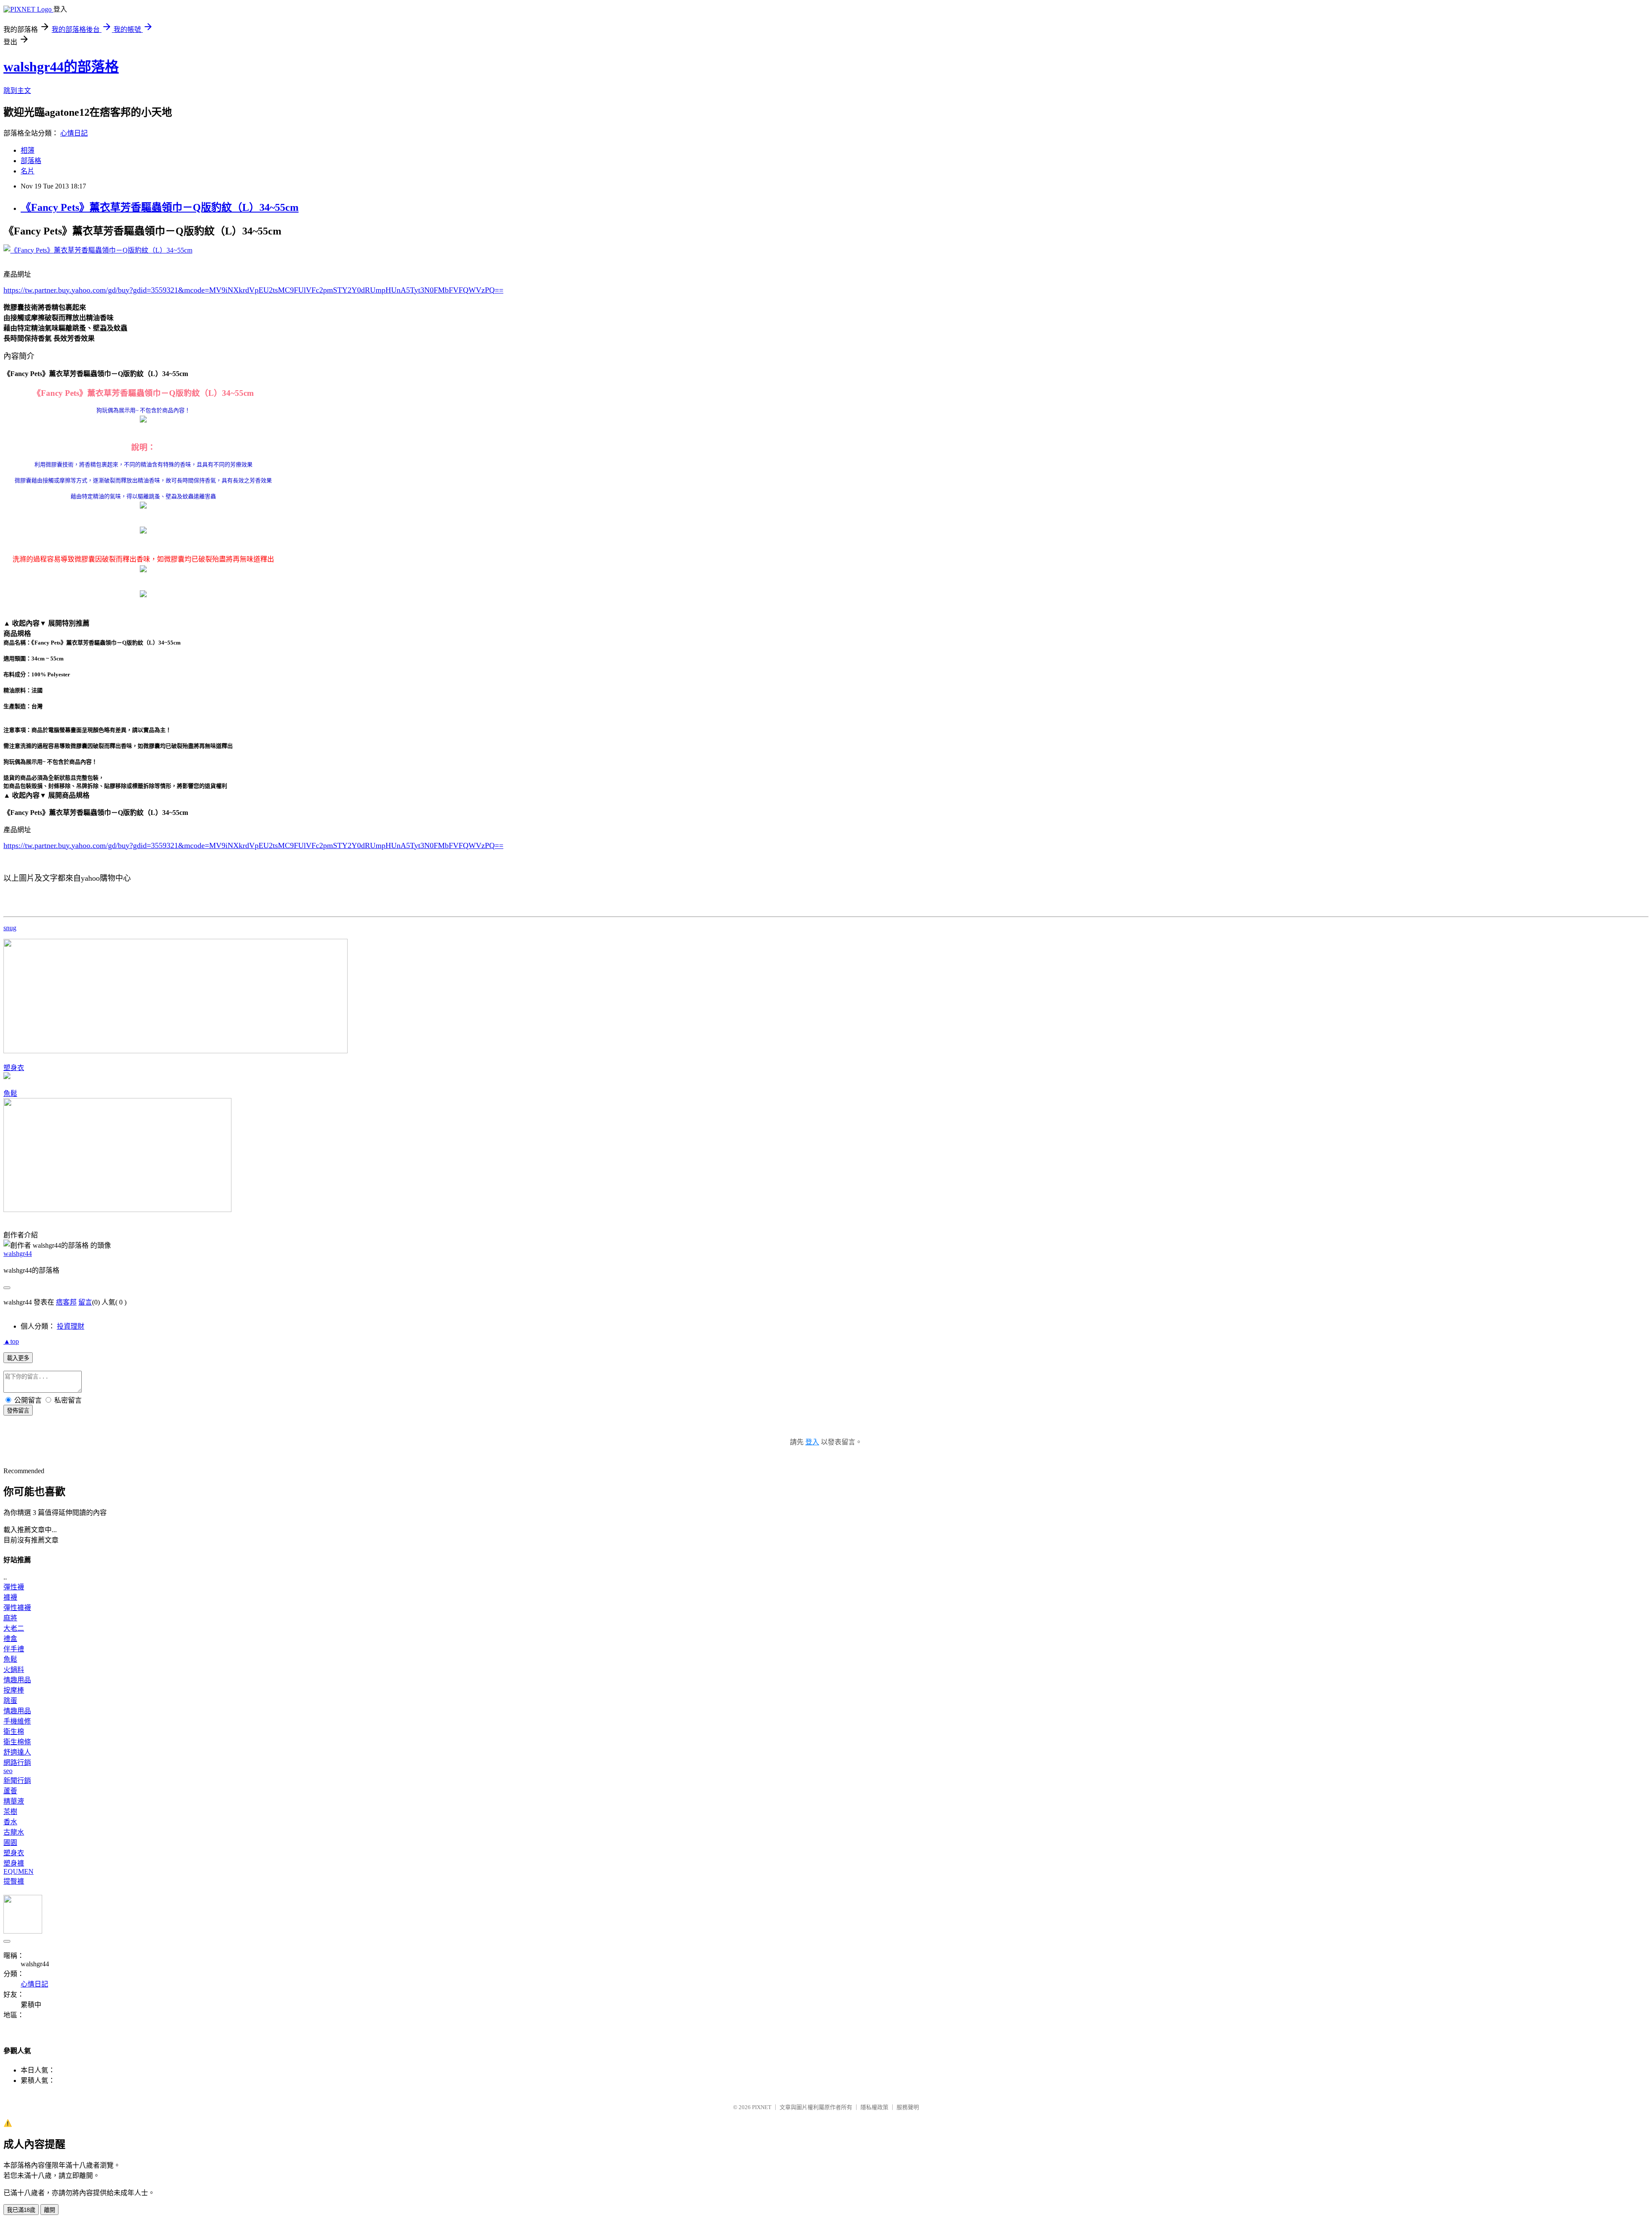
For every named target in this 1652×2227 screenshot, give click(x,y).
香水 (10, 1822)
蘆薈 (10, 1791)
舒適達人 (17, 1752)
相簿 (28, 150)
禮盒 (10, 1639)
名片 (28, 171)
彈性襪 (14, 1587)
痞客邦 (66, 1302)
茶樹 (10, 1812)
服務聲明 (908, 2107)
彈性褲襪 (17, 1608)
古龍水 (14, 1832)
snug (10, 928)
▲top (11, 1341)
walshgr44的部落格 (61, 67)
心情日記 (74, 133)
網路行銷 (17, 1763)
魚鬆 (10, 1093)
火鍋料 (14, 1670)
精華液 (14, 1801)
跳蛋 (10, 1701)
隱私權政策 (874, 2107)
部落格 (31, 161)
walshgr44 (18, 1254)
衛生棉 (14, 1732)
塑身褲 (14, 1863)
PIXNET (762, 2107)
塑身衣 (14, 1068)
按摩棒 (14, 1690)
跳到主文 (17, 91)
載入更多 (18, 1358)
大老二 (14, 1628)
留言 (85, 1302)
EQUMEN (18, 1871)
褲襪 (10, 1597)
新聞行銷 (17, 1781)
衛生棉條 (17, 1742)
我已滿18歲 (21, 2210)
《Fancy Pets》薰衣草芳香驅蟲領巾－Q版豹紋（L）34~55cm (160, 207)
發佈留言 (18, 1411)
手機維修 (17, 1721)
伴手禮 (14, 1649)
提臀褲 (14, 1881)
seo (8, 1771)
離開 (49, 2210)
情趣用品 (17, 1680)
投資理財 (71, 1326)
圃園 (10, 1843)
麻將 (10, 1618)
